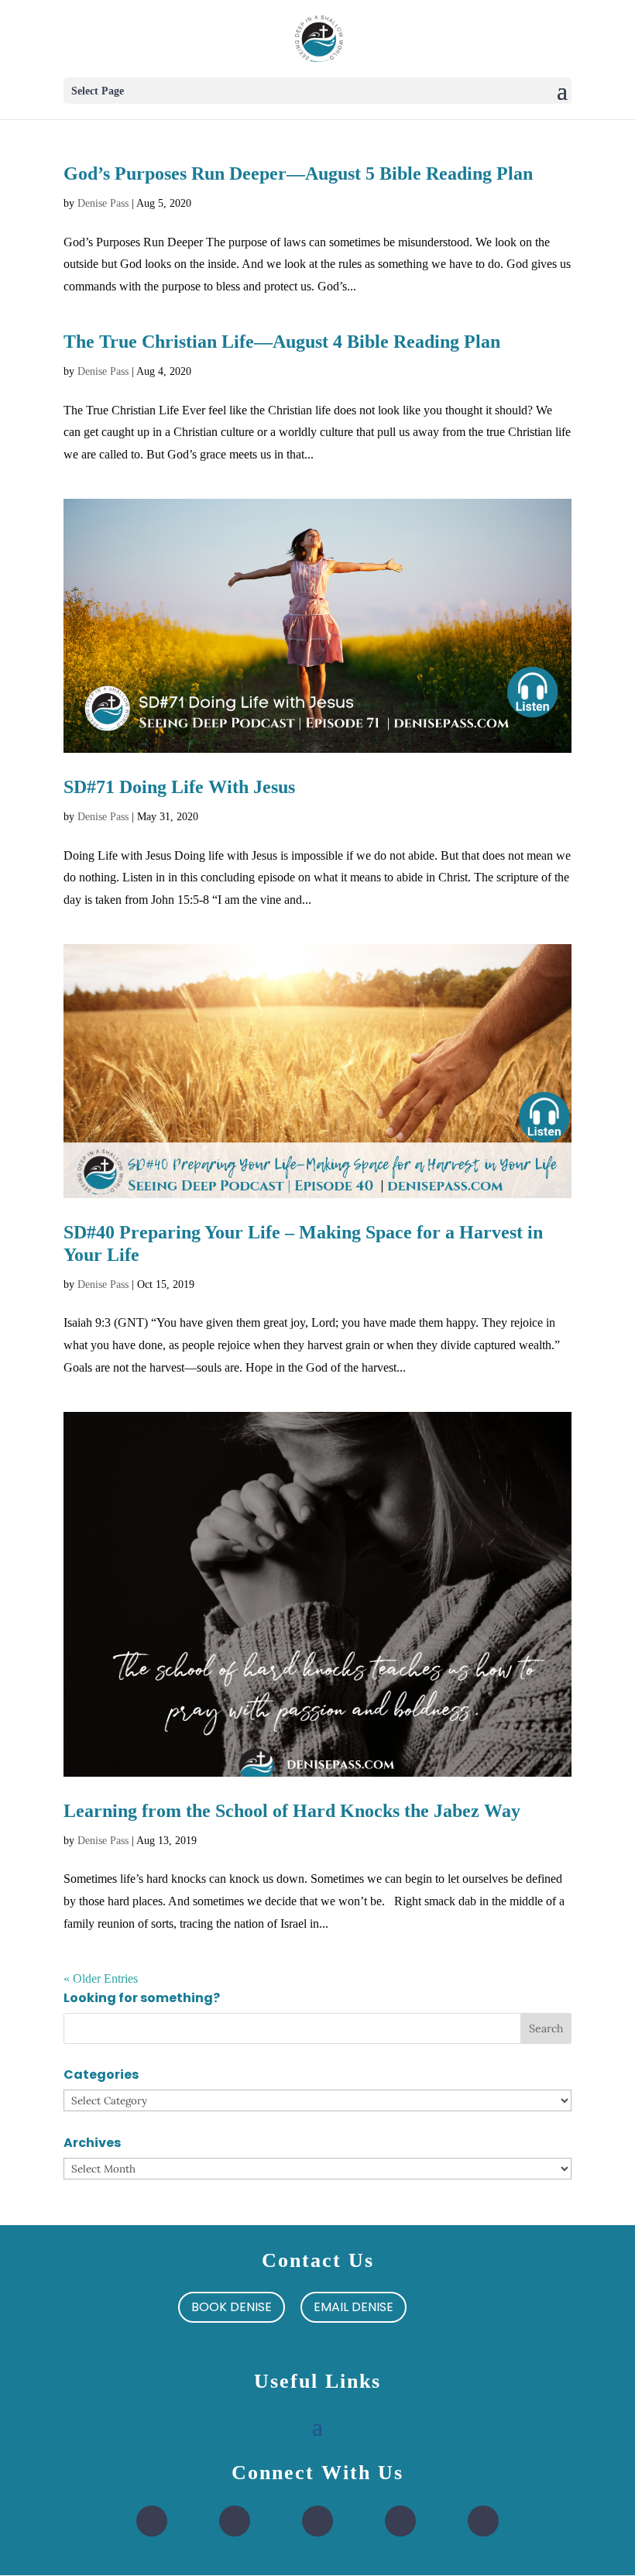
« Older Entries (101, 1978)
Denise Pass (103, 203)
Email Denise (354, 2307)
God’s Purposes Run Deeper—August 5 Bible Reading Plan (298, 173)
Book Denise (232, 2307)
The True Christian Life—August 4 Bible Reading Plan (282, 342)
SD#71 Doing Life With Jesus (179, 787)
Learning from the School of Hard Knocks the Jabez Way (292, 1811)
